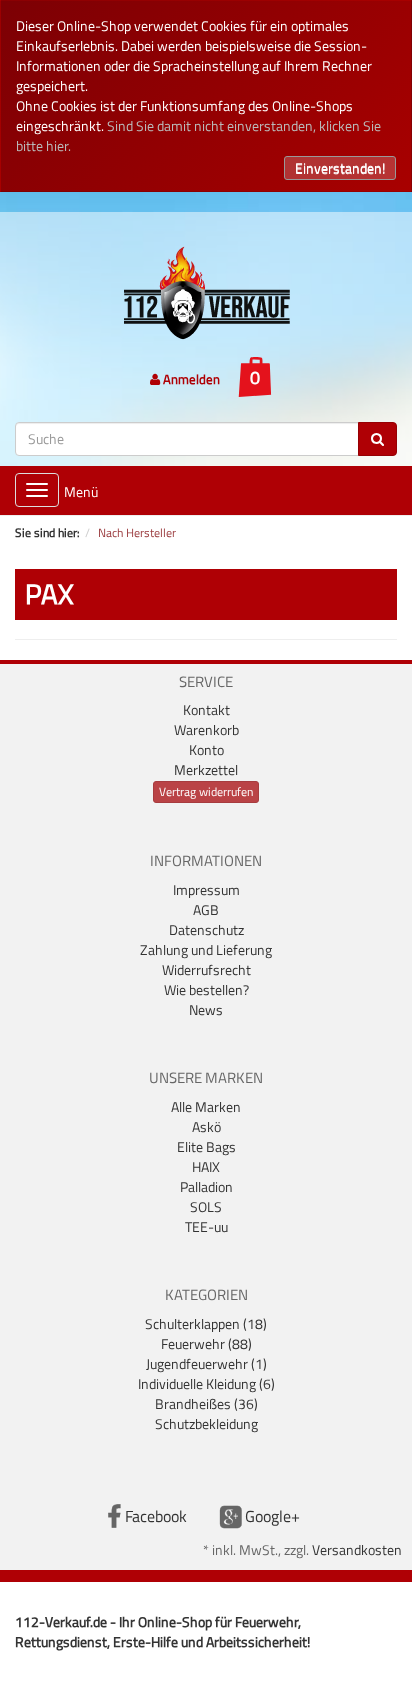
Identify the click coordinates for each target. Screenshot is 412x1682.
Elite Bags (206, 1146)
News (206, 1009)
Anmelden (190, 379)
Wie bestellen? (206, 989)
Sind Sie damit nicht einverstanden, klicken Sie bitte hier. (198, 135)
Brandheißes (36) (206, 1403)
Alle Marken (206, 1106)
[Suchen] (377, 439)
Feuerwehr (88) (206, 1343)
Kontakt (206, 709)
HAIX (206, 1166)
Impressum (206, 889)
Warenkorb (206, 729)
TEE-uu (206, 1226)
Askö (206, 1126)
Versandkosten (357, 1549)
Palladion (206, 1186)
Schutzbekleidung (206, 1423)
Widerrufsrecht (206, 969)
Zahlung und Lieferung (206, 949)
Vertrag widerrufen (206, 791)
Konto (206, 749)
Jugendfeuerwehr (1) (206, 1363)
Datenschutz (206, 929)
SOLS (206, 1206)
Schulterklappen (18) (206, 1323)
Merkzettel (206, 769)
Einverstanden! (340, 167)
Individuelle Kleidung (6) (206, 1383)
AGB (206, 909)
